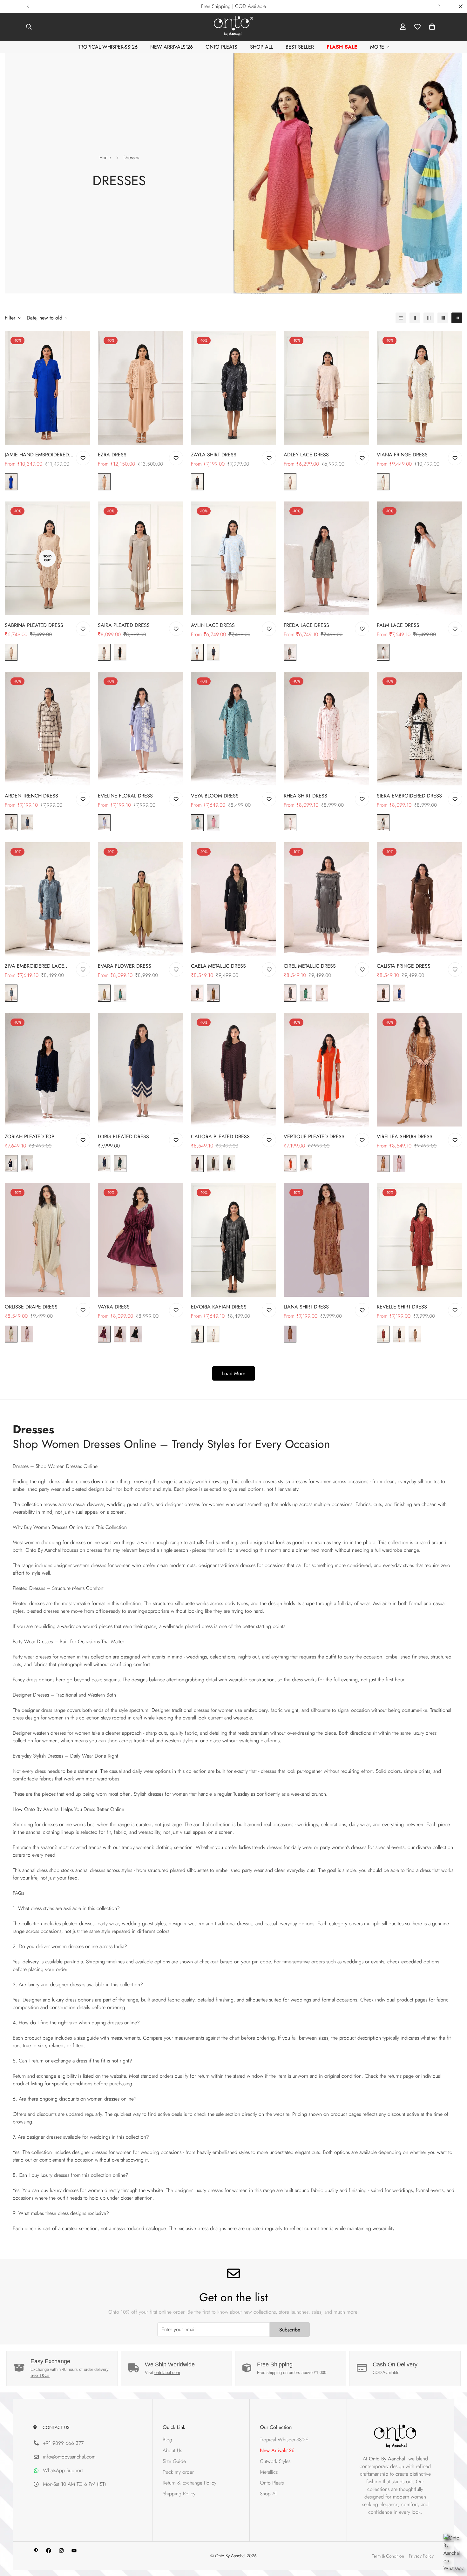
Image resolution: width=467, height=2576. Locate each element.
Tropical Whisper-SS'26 (108, 47)
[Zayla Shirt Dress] (234, 388)
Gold (383, 1164)
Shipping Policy (179, 2494)
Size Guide (174, 2461)
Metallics (269, 2472)
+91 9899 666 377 (63, 2443)
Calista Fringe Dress (404, 966)
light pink (290, 823)
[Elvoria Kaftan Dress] (234, 1240)
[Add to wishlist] (83, 458)
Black (197, 482)
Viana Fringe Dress (402, 455)
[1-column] (401, 318)
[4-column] (443, 318)
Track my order (178, 2472)
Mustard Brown (213, 993)
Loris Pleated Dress (123, 1137)
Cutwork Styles (275, 2461)
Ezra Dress (112, 455)
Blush (290, 482)
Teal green (306, 993)
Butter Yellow (104, 993)
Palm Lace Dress (398, 625)
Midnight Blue (11, 1164)
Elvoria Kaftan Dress (219, 1307)
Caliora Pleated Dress (220, 1137)
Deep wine (197, 1164)
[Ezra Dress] (141, 388)
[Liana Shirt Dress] (326, 1240)
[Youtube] (74, 2551)
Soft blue (104, 823)
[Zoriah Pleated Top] (47, 1070)
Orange (290, 1164)
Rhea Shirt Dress (305, 796)
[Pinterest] (36, 2551)
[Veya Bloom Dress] (234, 729)
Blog (167, 2440)
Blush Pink (213, 823)
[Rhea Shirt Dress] (326, 729)
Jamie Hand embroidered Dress (37, 455)
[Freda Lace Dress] (326, 558)
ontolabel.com (167, 2373)
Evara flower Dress (125, 966)
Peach (104, 482)
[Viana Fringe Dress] (420, 388)
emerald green (120, 993)
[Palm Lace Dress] (420, 558)
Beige (11, 652)
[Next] (439, 6)
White (383, 652)
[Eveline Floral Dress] (141, 729)
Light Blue (197, 652)
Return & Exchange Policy (190, 2483)
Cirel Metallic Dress (310, 966)
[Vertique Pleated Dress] (326, 1070)
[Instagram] (61, 2551)
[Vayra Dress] (141, 1240)
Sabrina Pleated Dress (34, 625)
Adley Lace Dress (306, 455)
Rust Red (383, 1334)
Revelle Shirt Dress (402, 1307)
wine (104, 1334)
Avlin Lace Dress (213, 625)
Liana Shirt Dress (306, 1307)
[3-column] (429, 318)
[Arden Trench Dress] (47, 729)
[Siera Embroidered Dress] (420, 729)
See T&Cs (40, 2375)
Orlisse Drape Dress (31, 1307)
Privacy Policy (421, 2556)
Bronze (383, 993)
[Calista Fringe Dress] (420, 899)
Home (105, 158)
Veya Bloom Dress (215, 796)
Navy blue (213, 652)
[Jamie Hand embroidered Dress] (47, 388)
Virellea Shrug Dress (405, 1137)
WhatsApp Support (63, 2470)
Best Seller (300, 47)
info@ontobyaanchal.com (69, 2457)
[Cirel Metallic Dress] (326, 899)
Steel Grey (290, 993)
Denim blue (27, 823)
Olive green (213, 1164)
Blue (11, 482)
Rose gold (399, 1164)
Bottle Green (120, 1164)
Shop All (261, 47)
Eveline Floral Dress (125, 796)
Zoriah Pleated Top (30, 1137)
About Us (172, 2450)
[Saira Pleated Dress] (141, 558)
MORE (377, 47)
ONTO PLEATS (221, 47)
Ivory (383, 482)
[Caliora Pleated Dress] (234, 1070)
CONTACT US (55, 2427)
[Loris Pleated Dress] (141, 1070)
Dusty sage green (290, 652)
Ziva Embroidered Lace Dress (34, 966)
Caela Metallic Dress (218, 966)
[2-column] (415, 318)
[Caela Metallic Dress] (234, 899)
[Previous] (28, 6)
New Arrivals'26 (172, 47)
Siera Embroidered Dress (409, 796)
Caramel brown (290, 1334)
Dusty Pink (27, 1334)
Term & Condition (388, 2556)
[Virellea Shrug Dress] (420, 1070)
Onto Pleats (272, 2483)
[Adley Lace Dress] (326, 388)
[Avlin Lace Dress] (234, 558)
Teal (197, 823)
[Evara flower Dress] (141, 899)
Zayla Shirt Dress (214, 455)
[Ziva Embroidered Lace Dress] (47, 899)
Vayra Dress (114, 1307)
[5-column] (457, 318)
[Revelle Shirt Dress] (420, 1240)
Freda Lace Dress (306, 625)
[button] (432, 27)
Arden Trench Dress (31, 796)
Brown (120, 1334)
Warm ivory (322, 993)
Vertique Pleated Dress (314, 1137)
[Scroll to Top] (455, 2541)
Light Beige (11, 1334)
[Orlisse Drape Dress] (47, 1240)
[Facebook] (49, 2551)
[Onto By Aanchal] (233, 27)
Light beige (11, 823)
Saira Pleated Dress (124, 625)
